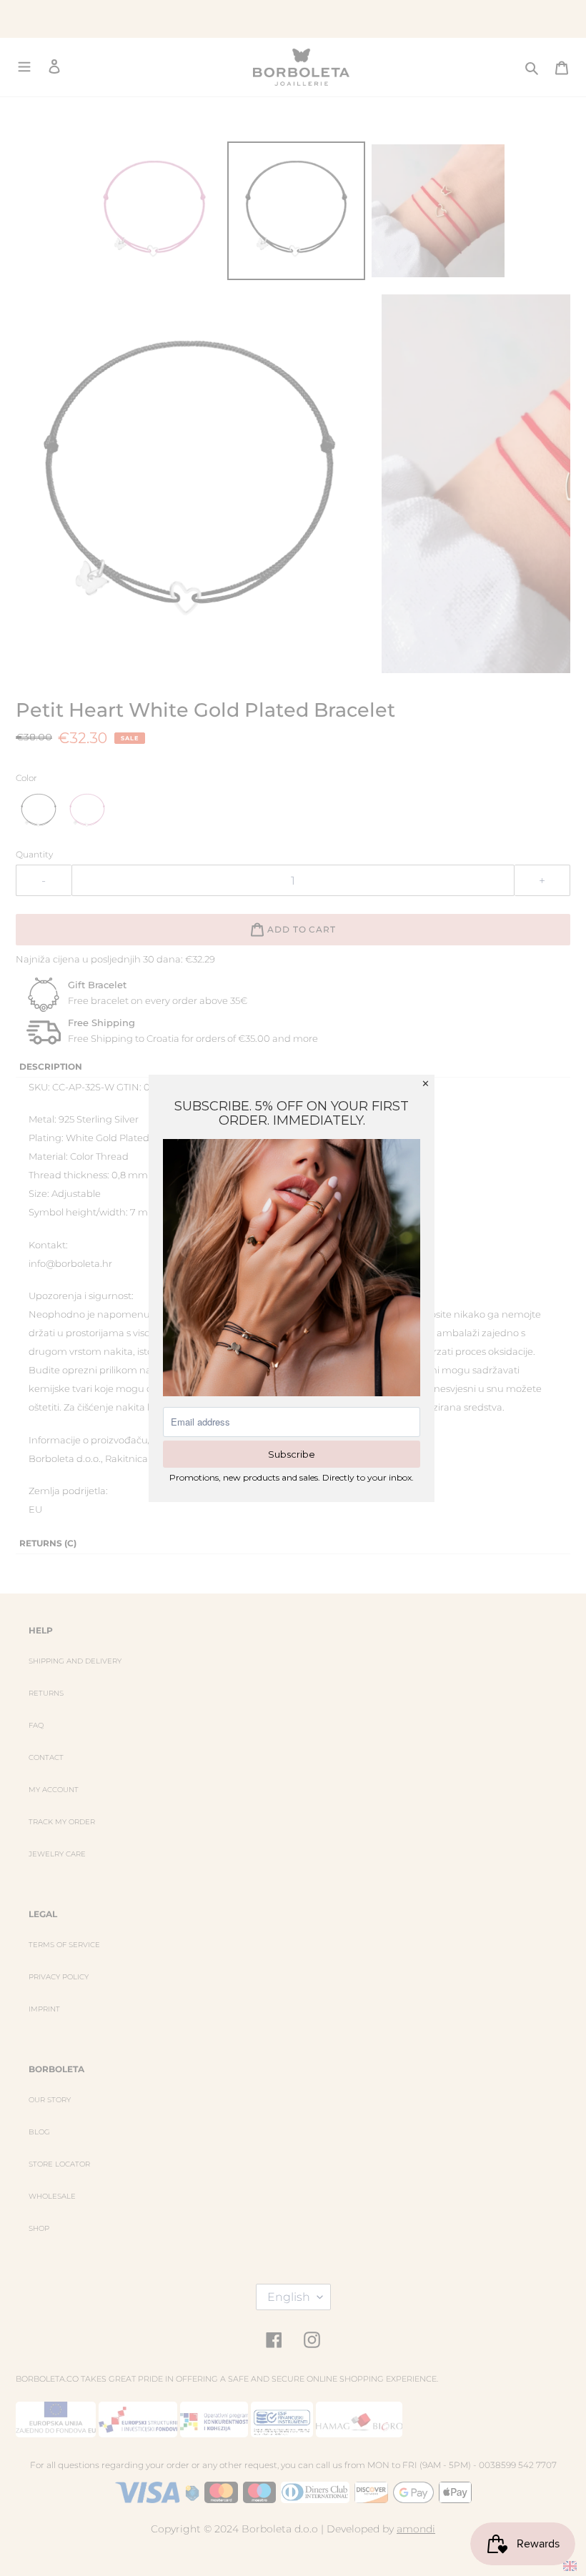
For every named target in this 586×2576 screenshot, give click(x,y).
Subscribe (292, 1454)
